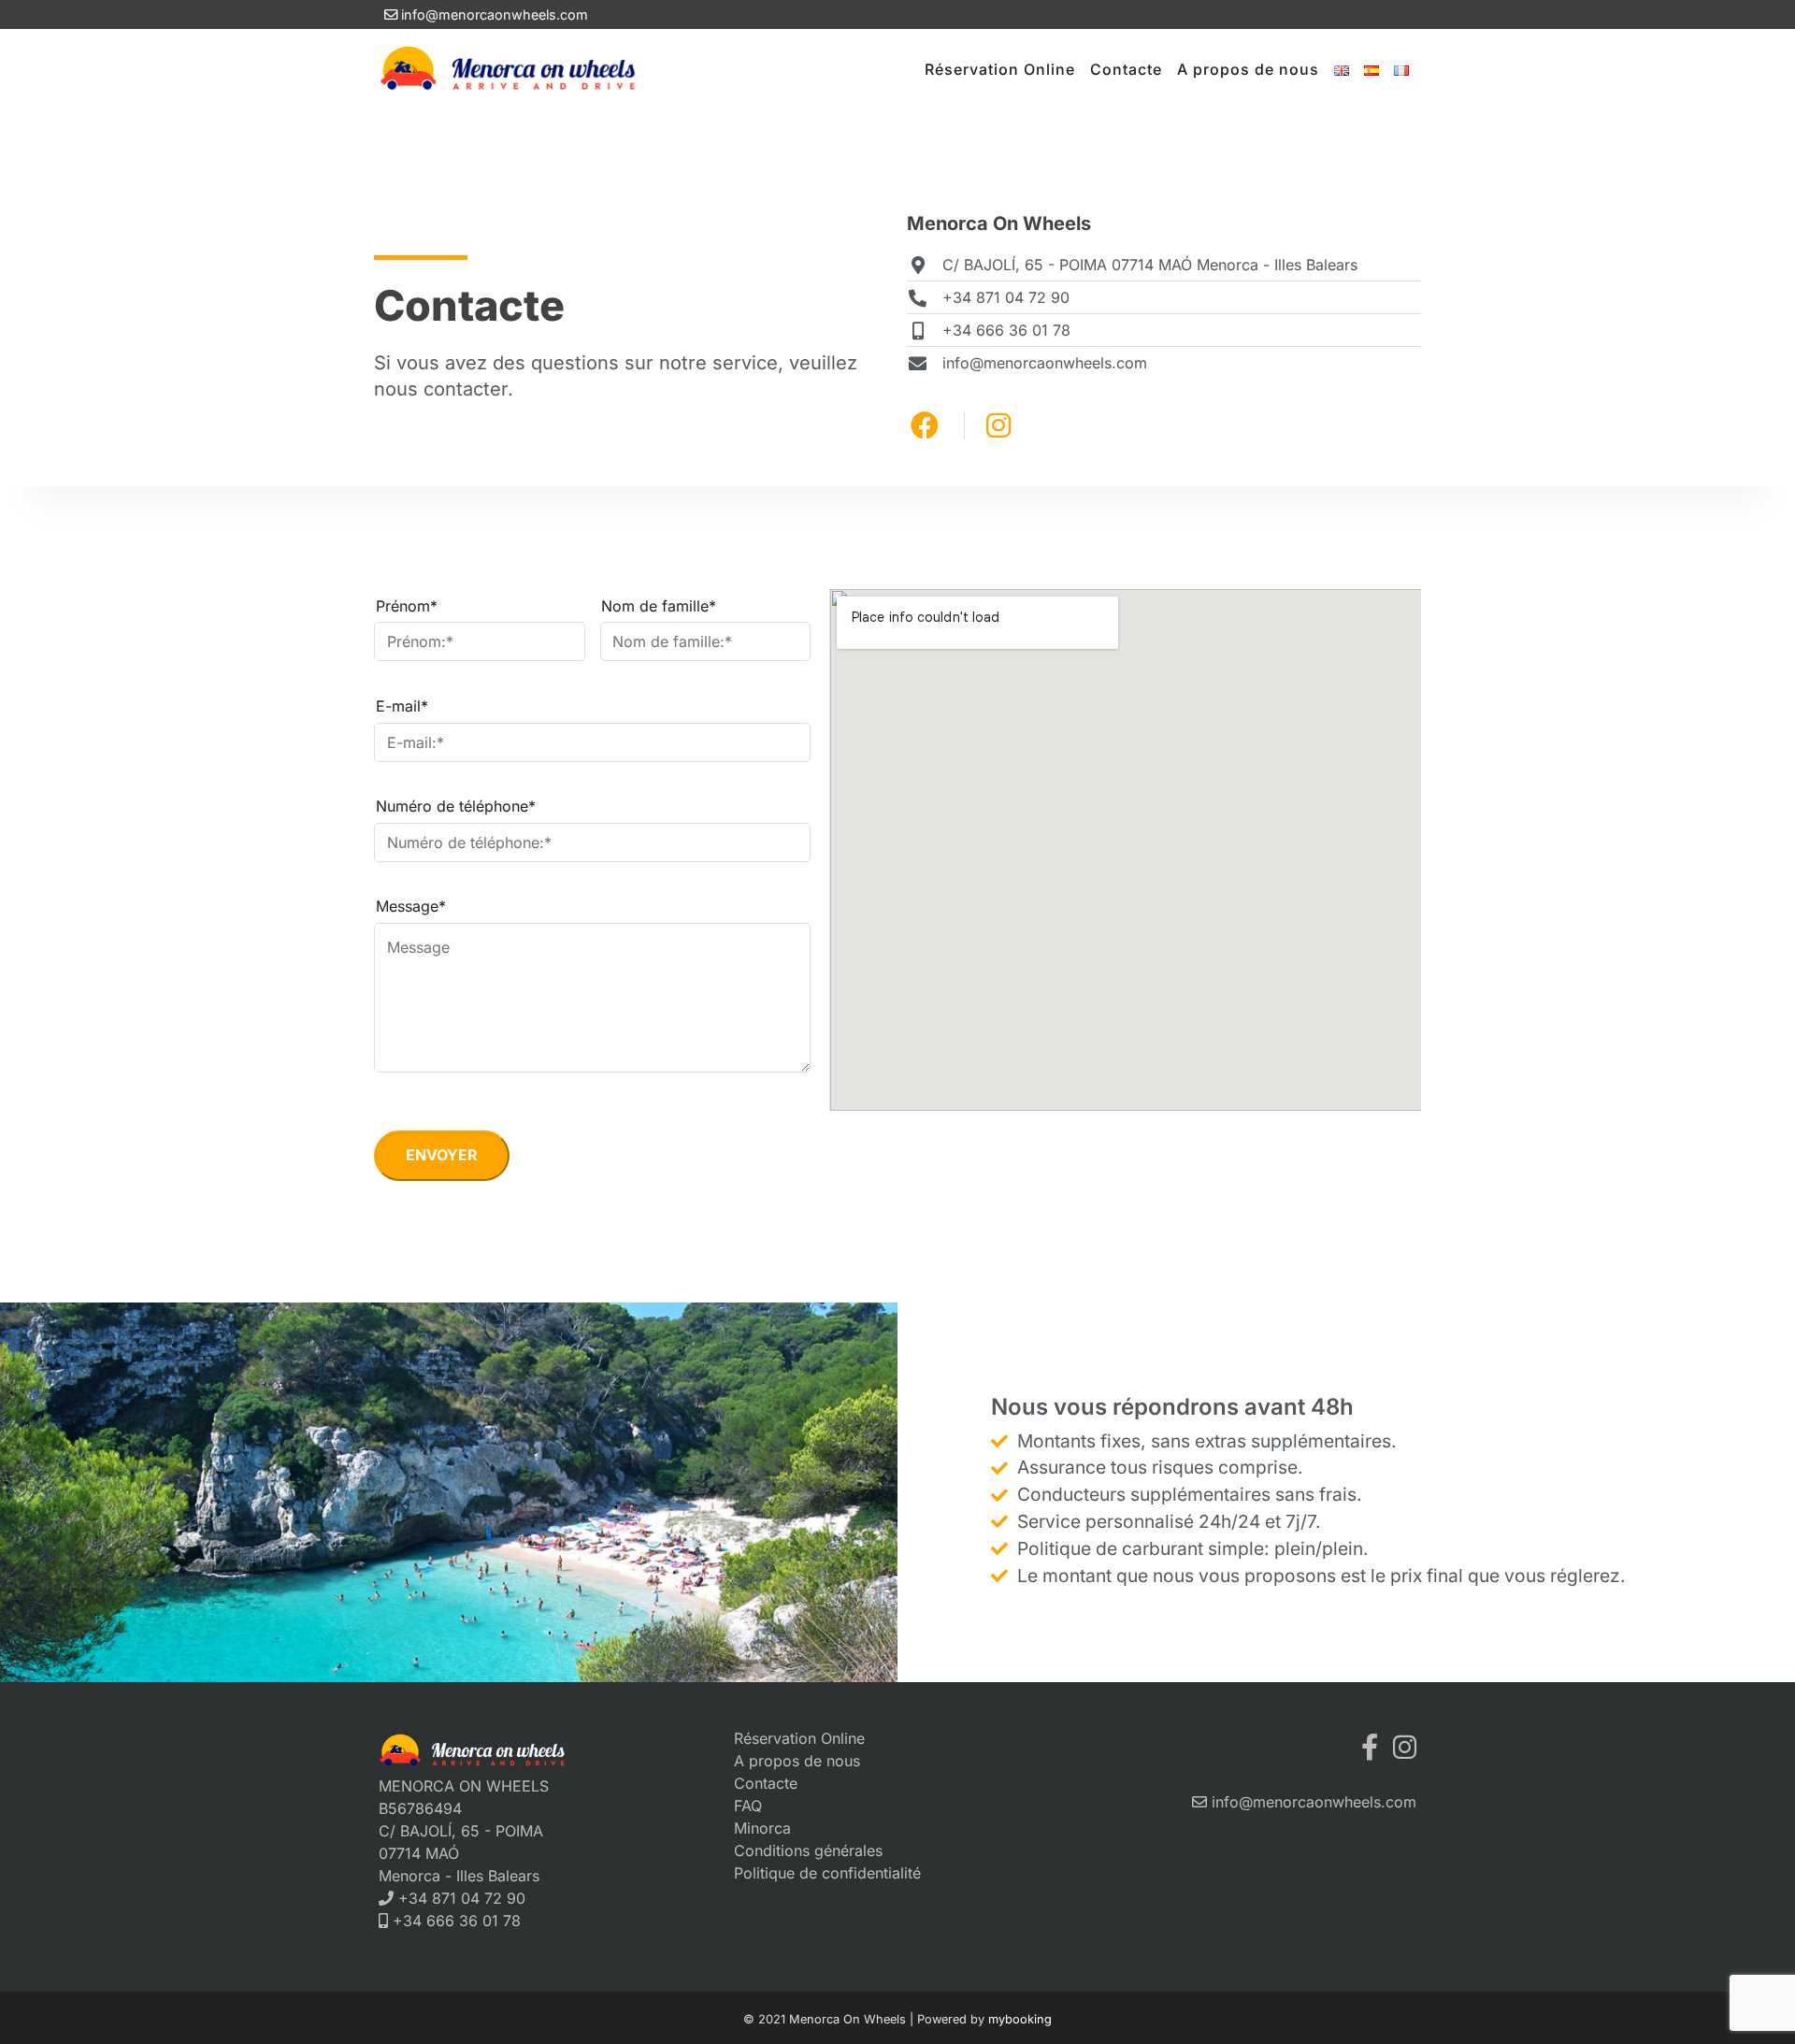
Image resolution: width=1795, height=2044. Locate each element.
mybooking (1020, 2019)
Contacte (1126, 69)
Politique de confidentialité (827, 1873)
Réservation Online (1000, 69)
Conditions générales (808, 1850)
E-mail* (402, 706)
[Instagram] (1405, 1747)
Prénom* (407, 606)
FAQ (748, 1806)
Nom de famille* (659, 606)
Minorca (762, 1828)
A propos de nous (1248, 69)
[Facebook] (1370, 1747)
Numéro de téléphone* (456, 806)
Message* (411, 906)
